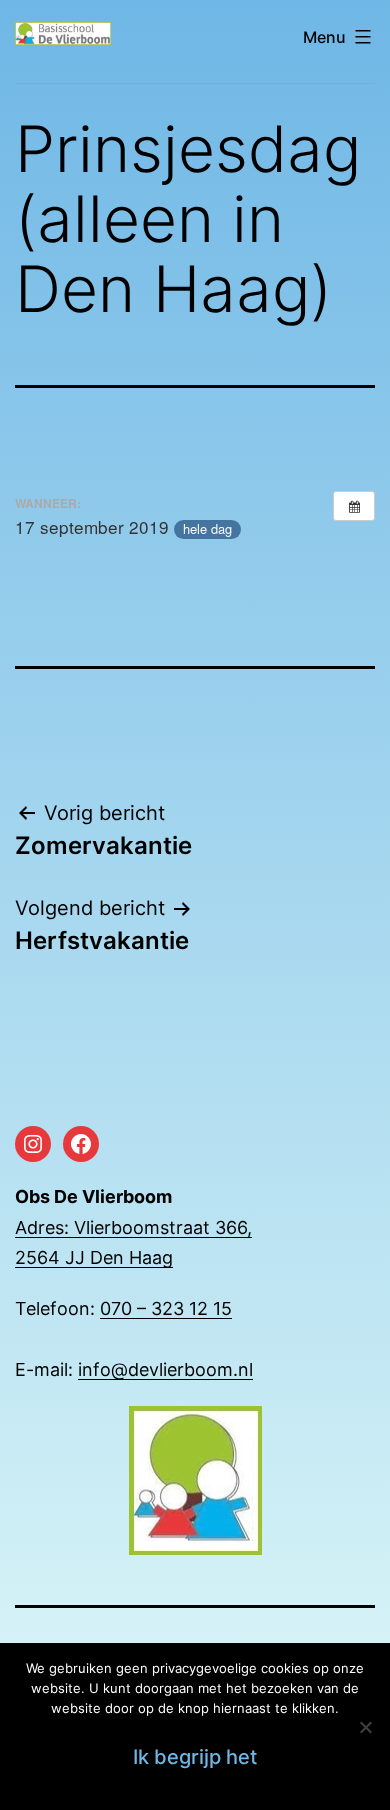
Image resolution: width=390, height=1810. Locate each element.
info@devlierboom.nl (165, 1369)
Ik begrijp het (195, 1757)
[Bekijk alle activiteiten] (354, 506)
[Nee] (365, 1727)
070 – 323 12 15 (166, 1308)
